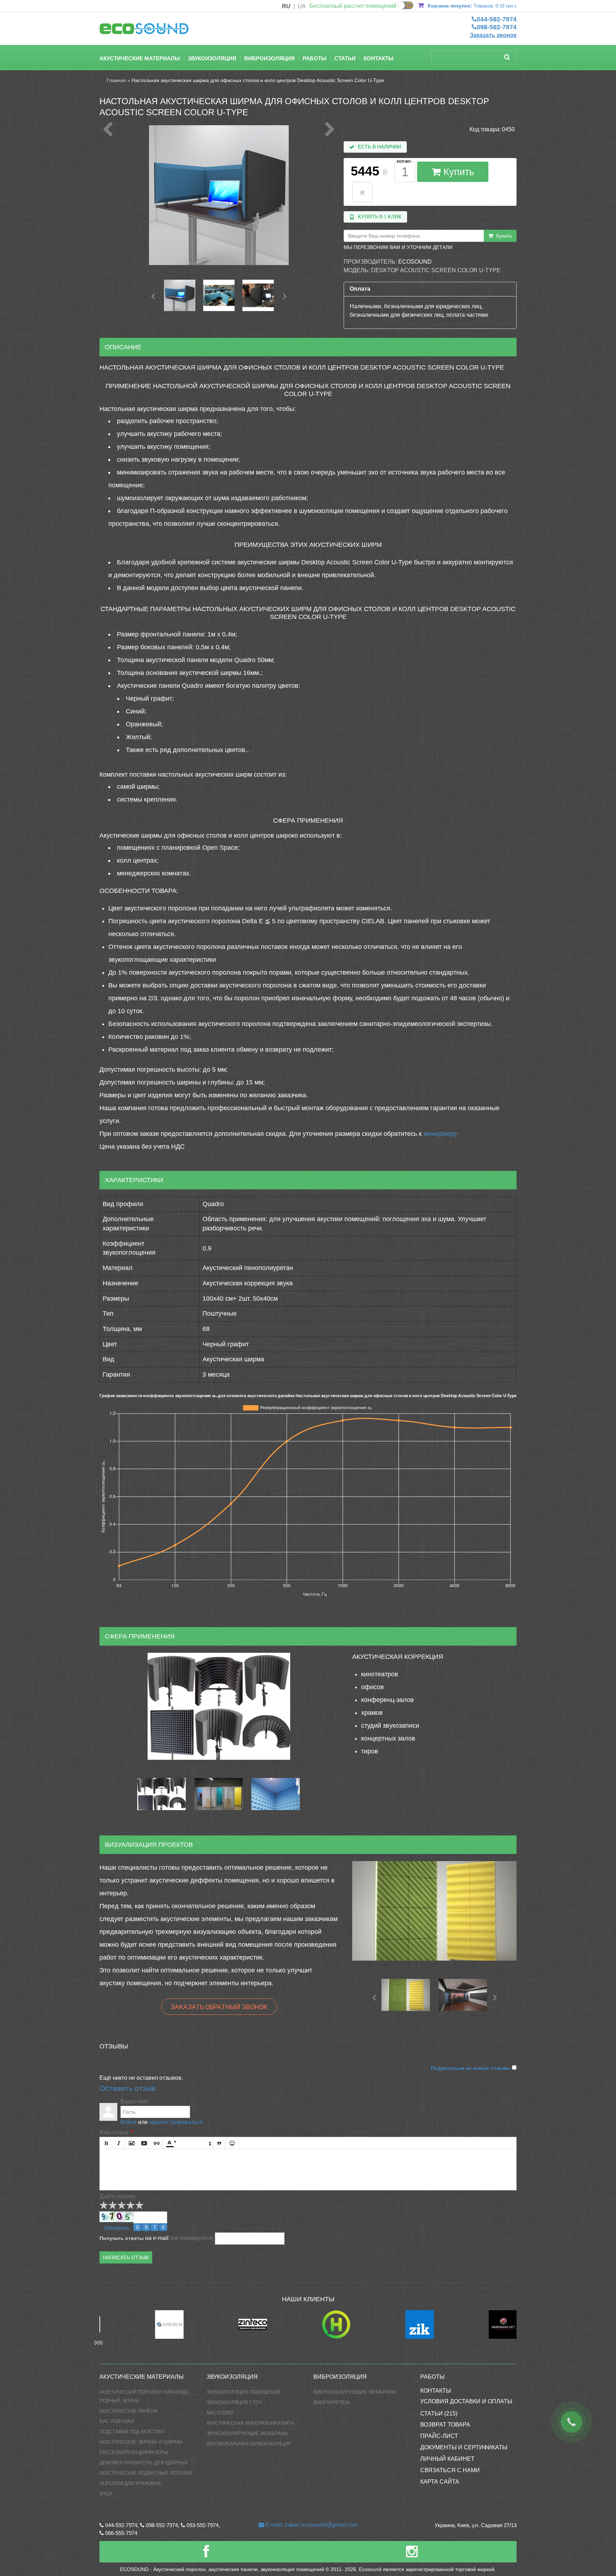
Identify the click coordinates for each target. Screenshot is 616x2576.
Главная (116, 80)
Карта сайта (440, 2482)
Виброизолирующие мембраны (355, 2392)
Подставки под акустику (132, 2432)
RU (286, 6)
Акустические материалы (140, 58)
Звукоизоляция (212, 58)
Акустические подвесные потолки (146, 2473)
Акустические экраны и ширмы (141, 2442)
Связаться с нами (450, 2470)
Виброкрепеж (332, 2402)
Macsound (220, 2413)
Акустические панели (128, 2411)
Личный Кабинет (447, 2459)
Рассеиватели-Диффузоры (134, 2452)
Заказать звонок (493, 35)
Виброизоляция (269, 58)
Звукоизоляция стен (234, 2402)
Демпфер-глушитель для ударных (144, 2463)
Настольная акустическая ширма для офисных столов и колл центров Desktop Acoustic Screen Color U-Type (258, 80)
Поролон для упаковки (130, 2483)
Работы (315, 58)
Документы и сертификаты (464, 2447)
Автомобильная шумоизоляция (248, 2444)
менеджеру (440, 1134)
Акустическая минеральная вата (250, 2423)
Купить (457, 172)
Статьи (345, 58)
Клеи (106, 2494)
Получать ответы (122, 2238)
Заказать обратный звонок (219, 2007)
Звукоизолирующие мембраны (247, 2433)
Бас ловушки (117, 2421)
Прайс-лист (439, 2436)
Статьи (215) (439, 2414)
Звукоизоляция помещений (243, 2392)
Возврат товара (445, 2425)
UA (302, 6)
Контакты (379, 58)
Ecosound (415, 262)
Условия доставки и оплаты (466, 2401)
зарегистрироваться (176, 2122)
